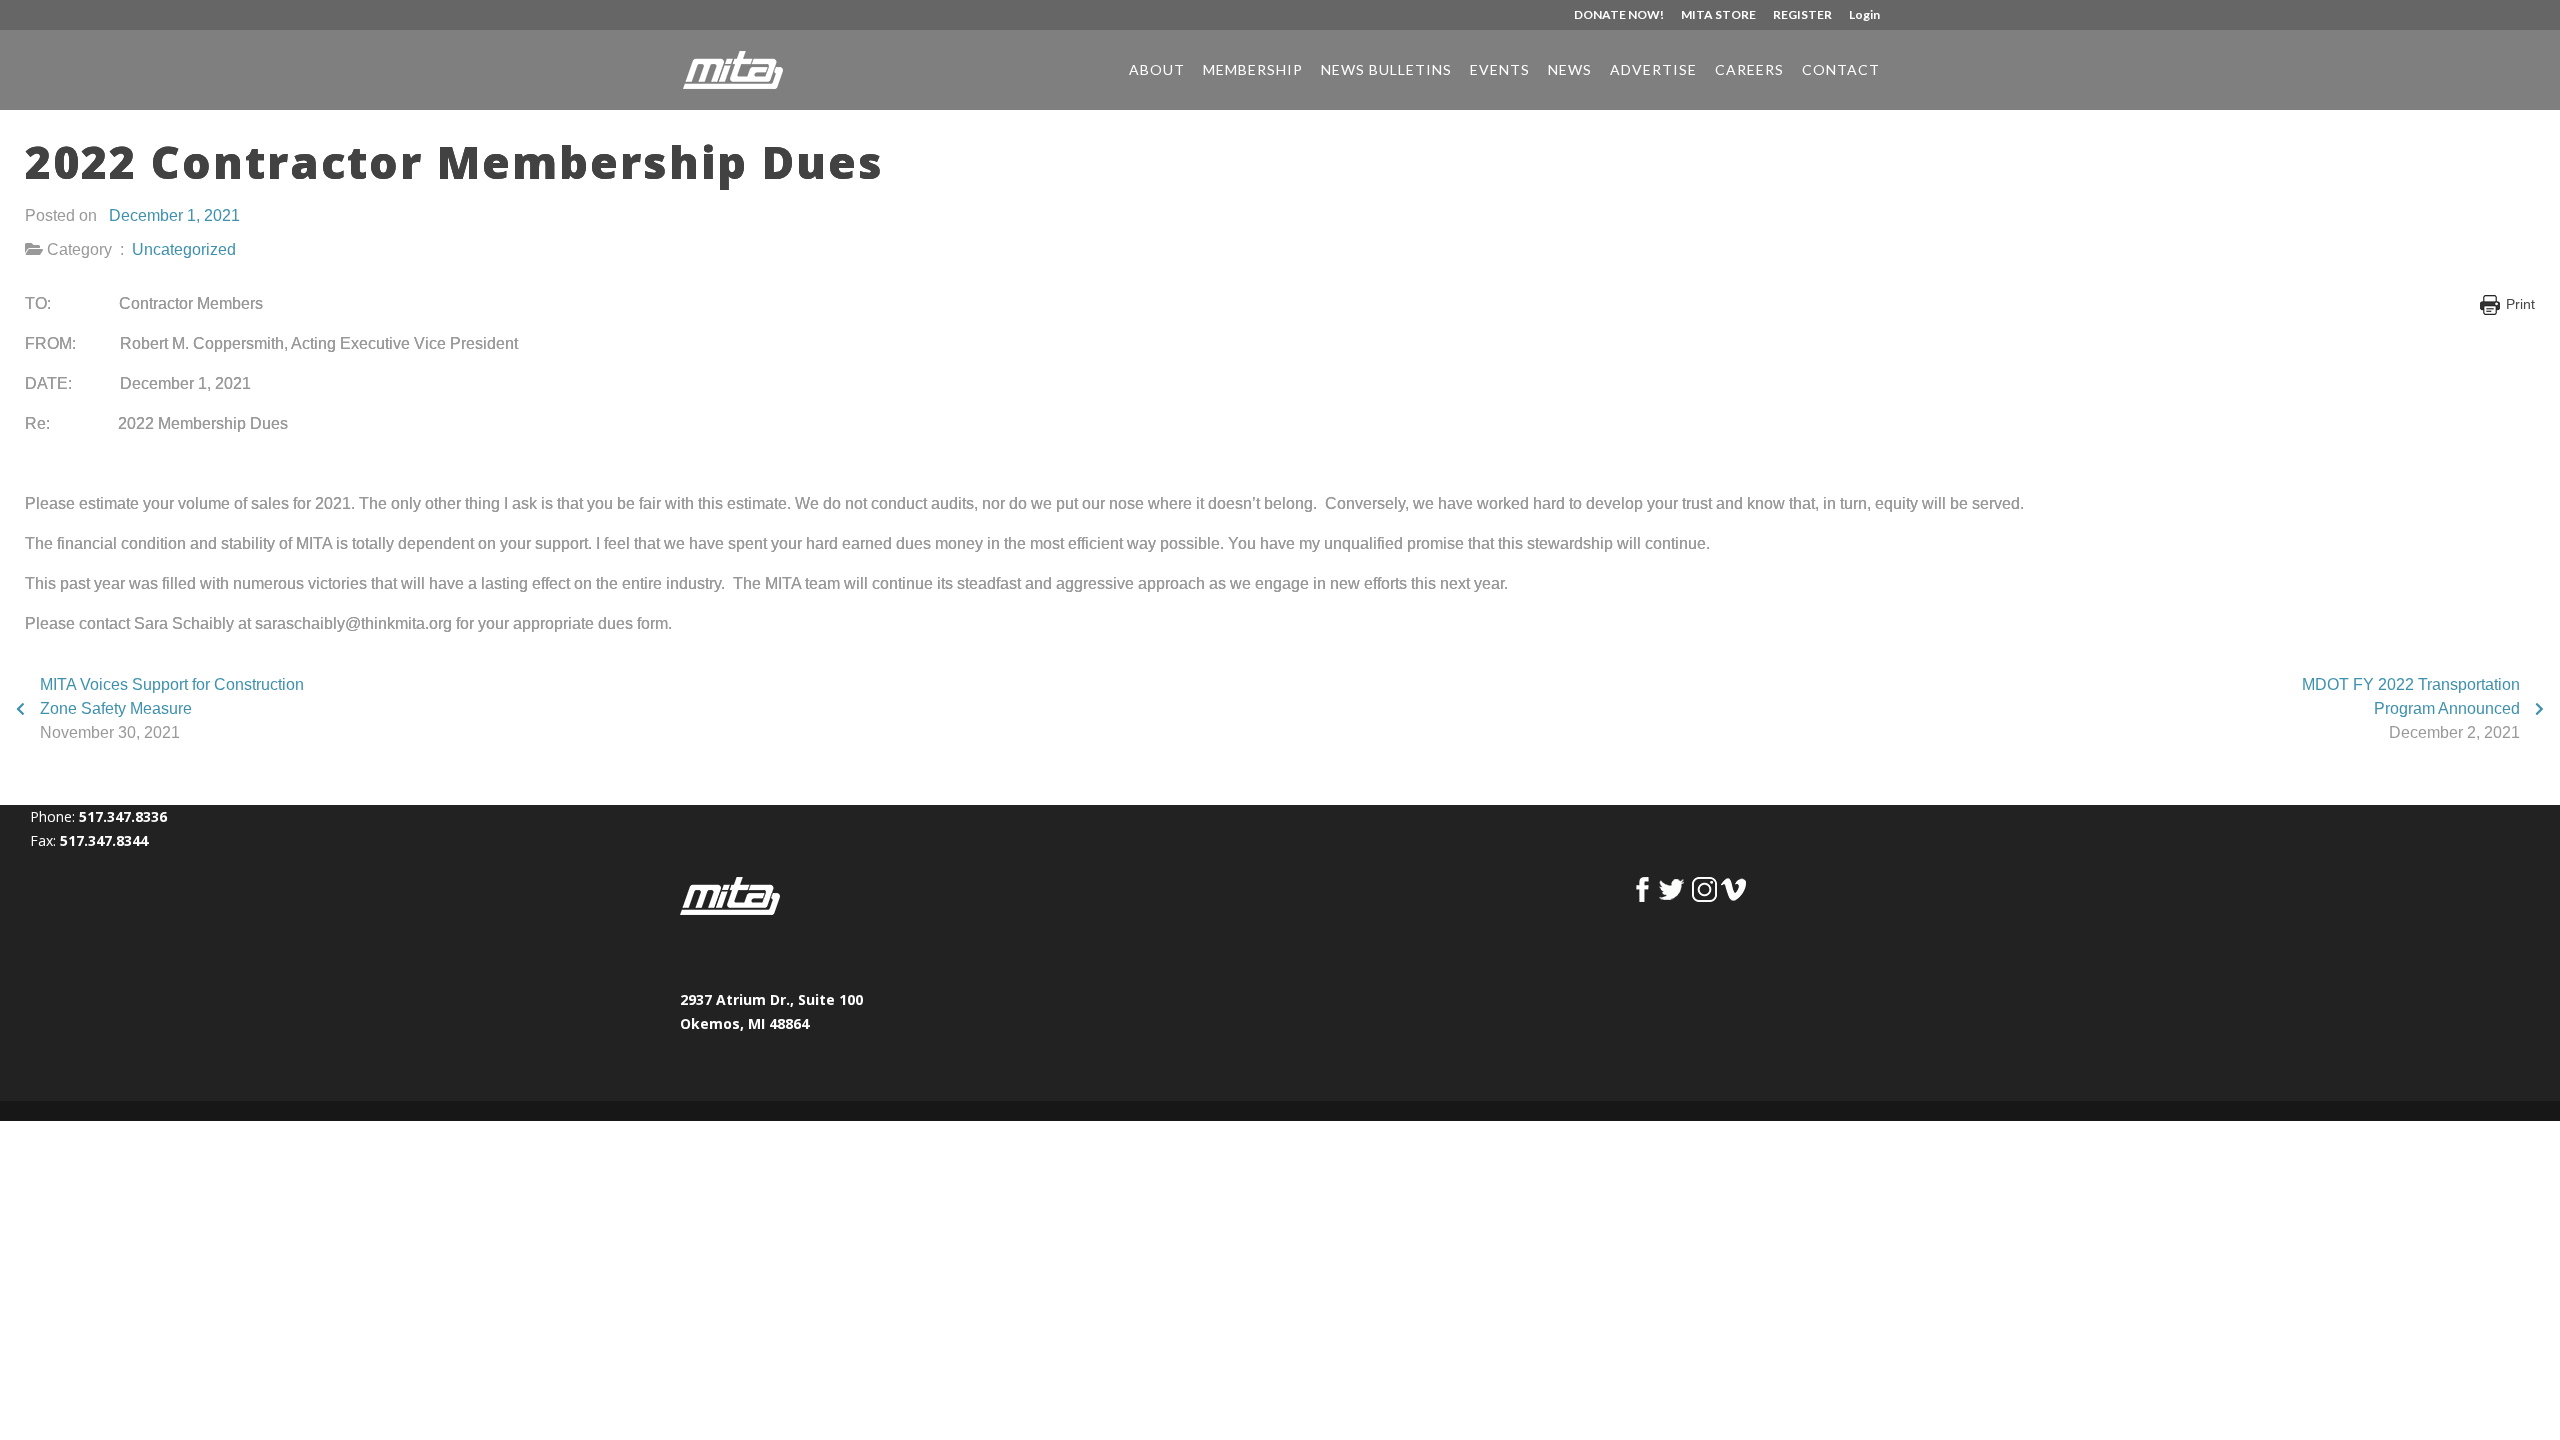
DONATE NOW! (1619, 15)
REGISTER (1802, 15)
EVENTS (1500, 70)
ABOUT (1157, 70)
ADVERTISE (1653, 70)
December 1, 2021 (174, 215)
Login (1864, 15)
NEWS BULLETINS (1386, 70)
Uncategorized (184, 249)
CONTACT (1841, 70)
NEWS (1570, 70)
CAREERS (1749, 70)
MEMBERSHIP (1253, 70)
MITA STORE (1718, 15)
